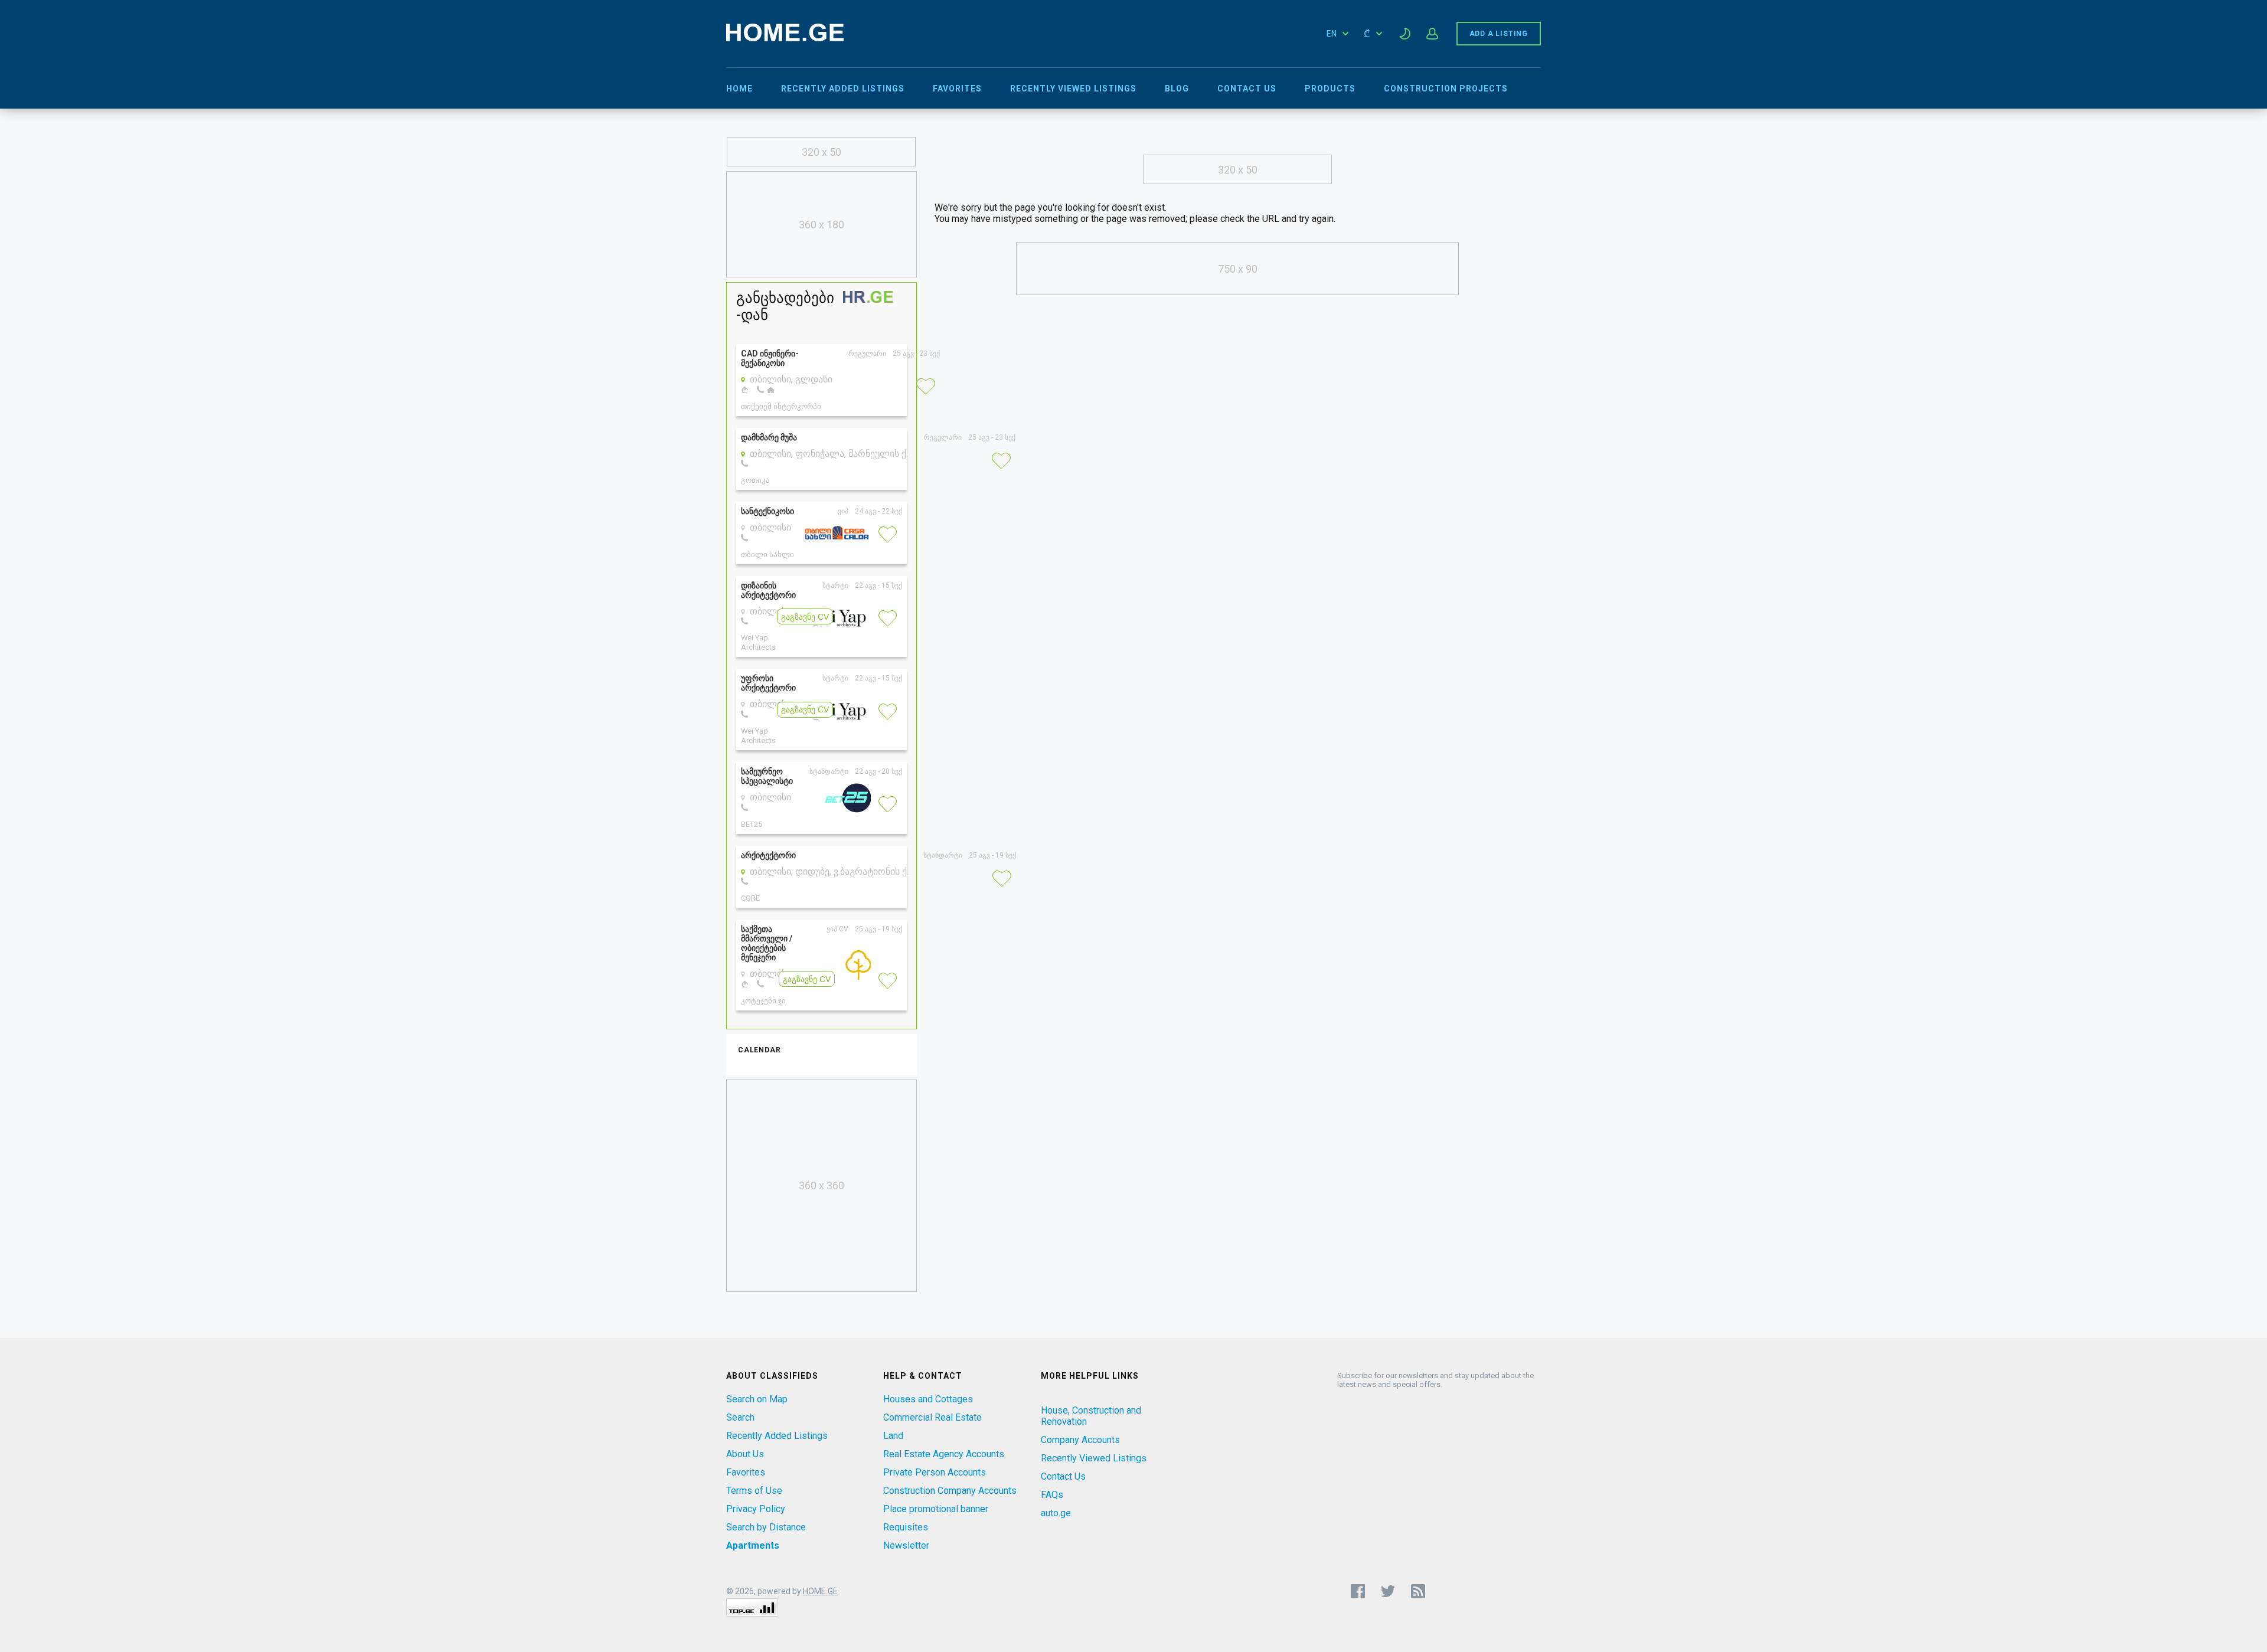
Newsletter (906, 1545)
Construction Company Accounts (950, 1491)
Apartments (753, 1545)
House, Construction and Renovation (1091, 1416)
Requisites (906, 1527)
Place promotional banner (936, 1509)
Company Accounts (1080, 1440)
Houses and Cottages (928, 1399)
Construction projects (1446, 89)
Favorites (957, 89)
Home (739, 89)
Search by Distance (766, 1527)
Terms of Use (754, 1491)
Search (740, 1417)
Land (893, 1436)
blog (1177, 89)
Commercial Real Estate (932, 1417)
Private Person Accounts (935, 1472)
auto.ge (1056, 1513)
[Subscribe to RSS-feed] (1421, 1591)
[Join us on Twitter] (1388, 1591)
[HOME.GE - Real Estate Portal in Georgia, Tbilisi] (785, 38)
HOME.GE (820, 1591)
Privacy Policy (756, 1509)
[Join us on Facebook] (1358, 1591)
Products (1330, 89)
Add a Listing (1499, 34)
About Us (745, 1454)
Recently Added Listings (843, 89)
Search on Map (757, 1399)
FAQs (1052, 1495)
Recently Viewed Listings (1073, 89)
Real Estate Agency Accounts (944, 1454)
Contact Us (1247, 89)
